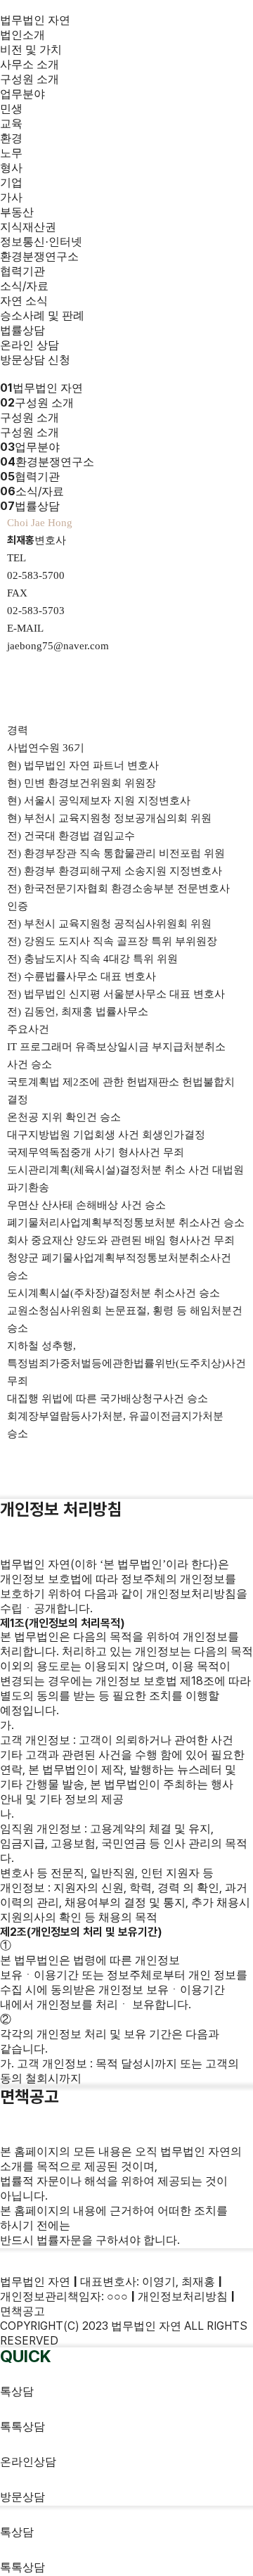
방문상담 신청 (35, 360)
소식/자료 (24, 286)
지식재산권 (28, 227)
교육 (11, 123)
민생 (11, 109)
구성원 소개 (30, 79)
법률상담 (22, 330)
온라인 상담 (30, 345)
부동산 (17, 212)
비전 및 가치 (31, 50)
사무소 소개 (30, 64)
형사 (11, 168)
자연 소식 (24, 301)
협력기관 (22, 271)
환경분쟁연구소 (39, 256)
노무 (11, 153)
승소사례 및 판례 (42, 315)
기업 (11, 183)
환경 (11, 138)
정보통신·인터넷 (41, 242)
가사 (11, 197)
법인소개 (22, 35)
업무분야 (22, 94)
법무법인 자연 (35, 20)
